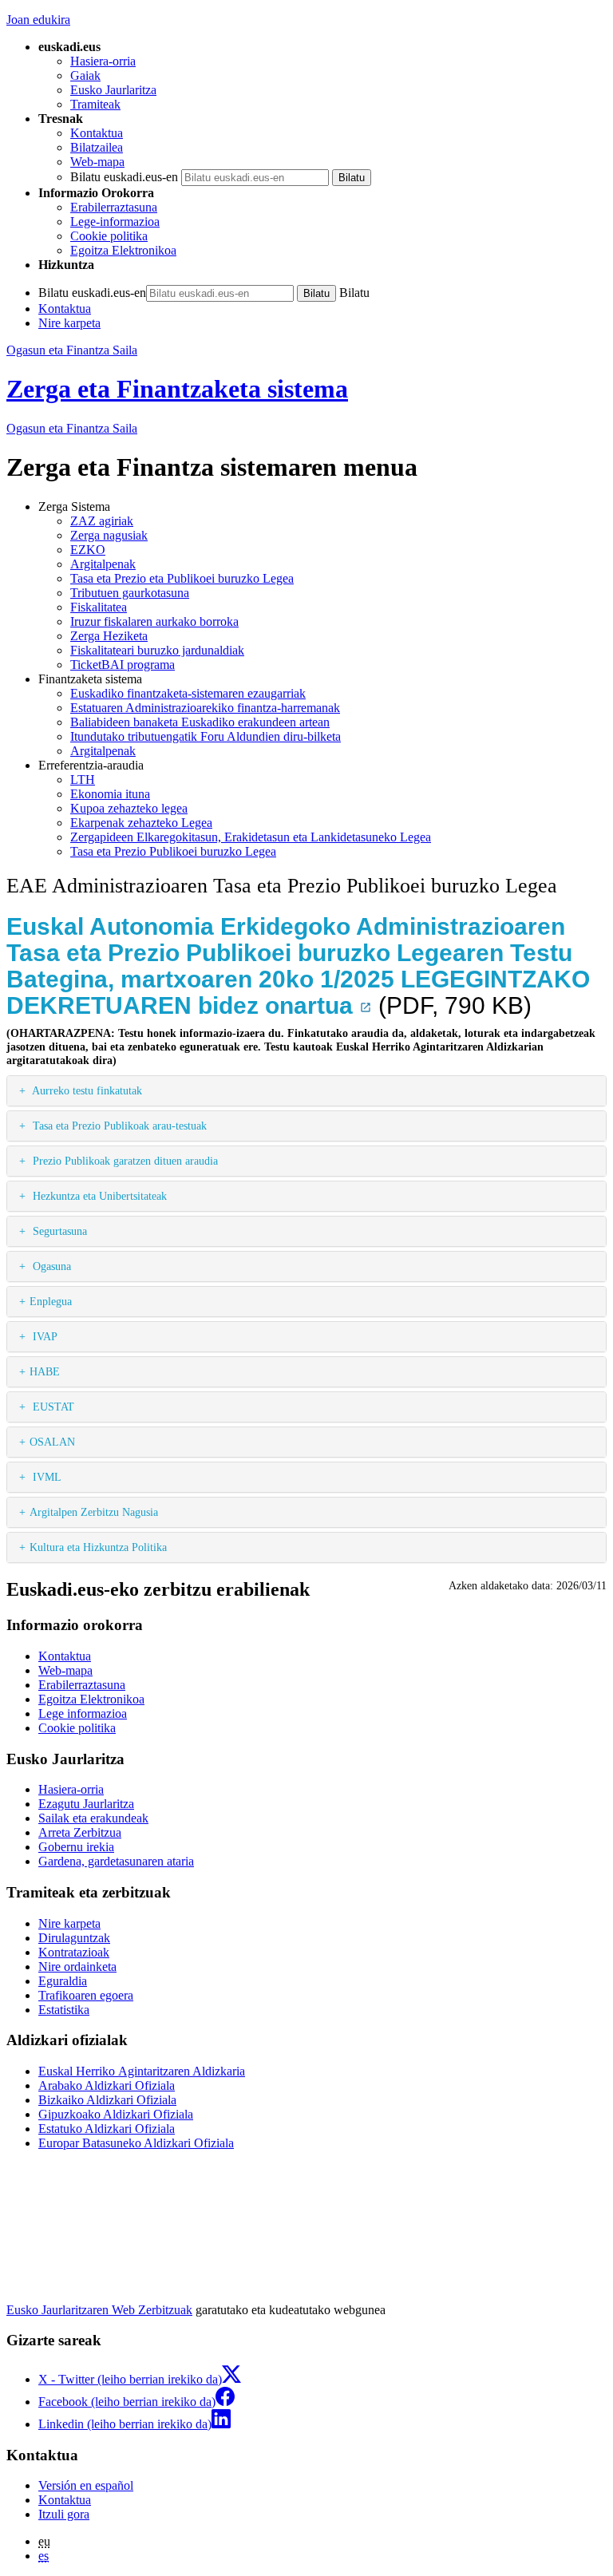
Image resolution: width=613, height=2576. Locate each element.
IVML (45, 1477)
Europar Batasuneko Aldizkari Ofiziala (136, 2143)
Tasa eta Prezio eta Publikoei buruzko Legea (182, 578)
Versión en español (86, 2485)
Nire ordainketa (77, 1967)
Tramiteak (95, 104)
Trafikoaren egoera (86, 1995)
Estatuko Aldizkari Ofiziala (107, 2129)
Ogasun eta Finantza (72, 428)
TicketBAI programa (123, 665)
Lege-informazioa (115, 222)
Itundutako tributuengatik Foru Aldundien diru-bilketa (206, 736)
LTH (83, 780)
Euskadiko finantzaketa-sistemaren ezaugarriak (188, 693)
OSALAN (52, 1442)
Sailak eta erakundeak (93, 1818)
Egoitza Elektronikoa (123, 250)
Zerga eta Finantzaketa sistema (177, 389)
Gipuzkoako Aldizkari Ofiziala (116, 2114)
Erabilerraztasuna (114, 207)
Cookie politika (109, 236)
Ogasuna (50, 1266)
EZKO (88, 550)
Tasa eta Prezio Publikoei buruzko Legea (173, 851)
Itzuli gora (64, 2514)
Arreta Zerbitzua (80, 1832)
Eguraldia (63, 1981)
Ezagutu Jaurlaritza (86, 1804)
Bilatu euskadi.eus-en (124, 177)
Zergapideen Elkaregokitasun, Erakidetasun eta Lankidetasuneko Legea (251, 837)
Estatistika (64, 2010)
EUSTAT (52, 1407)
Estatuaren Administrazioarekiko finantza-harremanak (205, 708)
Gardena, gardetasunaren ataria (116, 1861)
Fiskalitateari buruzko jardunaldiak (157, 650)
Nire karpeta (69, 323)
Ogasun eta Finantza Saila (72, 350)
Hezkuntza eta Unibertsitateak (98, 1196)
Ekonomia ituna (110, 794)
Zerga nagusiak (109, 535)
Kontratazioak (74, 1952)
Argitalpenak (103, 564)
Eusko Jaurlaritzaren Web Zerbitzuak (99, 2310)
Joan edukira (38, 20)
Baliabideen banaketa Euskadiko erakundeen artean (200, 722)
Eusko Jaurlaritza (113, 90)
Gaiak (85, 75)
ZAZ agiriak (102, 521)
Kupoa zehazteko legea (129, 808)
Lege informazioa (83, 1713)
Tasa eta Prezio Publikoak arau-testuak (118, 1126)
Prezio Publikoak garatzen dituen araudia (124, 1161)
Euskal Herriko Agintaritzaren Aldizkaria (142, 2071)
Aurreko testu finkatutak (86, 1090)
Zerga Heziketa (109, 636)
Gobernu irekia (76, 1847)
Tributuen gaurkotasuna (130, 593)
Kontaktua (97, 133)
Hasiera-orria (103, 61)
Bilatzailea (97, 147)
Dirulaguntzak (74, 1938)
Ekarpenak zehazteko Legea (141, 823)
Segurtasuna (58, 1231)
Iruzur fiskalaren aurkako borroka (154, 621)
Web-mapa (97, 162)
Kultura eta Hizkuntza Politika (98, 1547)
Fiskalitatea (99, 607)
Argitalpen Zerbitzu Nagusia (94, 1512)
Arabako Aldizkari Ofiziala (107, 2085)
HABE (45, 1371)
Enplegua (51, 1301)
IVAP (44, 1336)
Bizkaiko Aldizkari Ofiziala (107, 2100)
